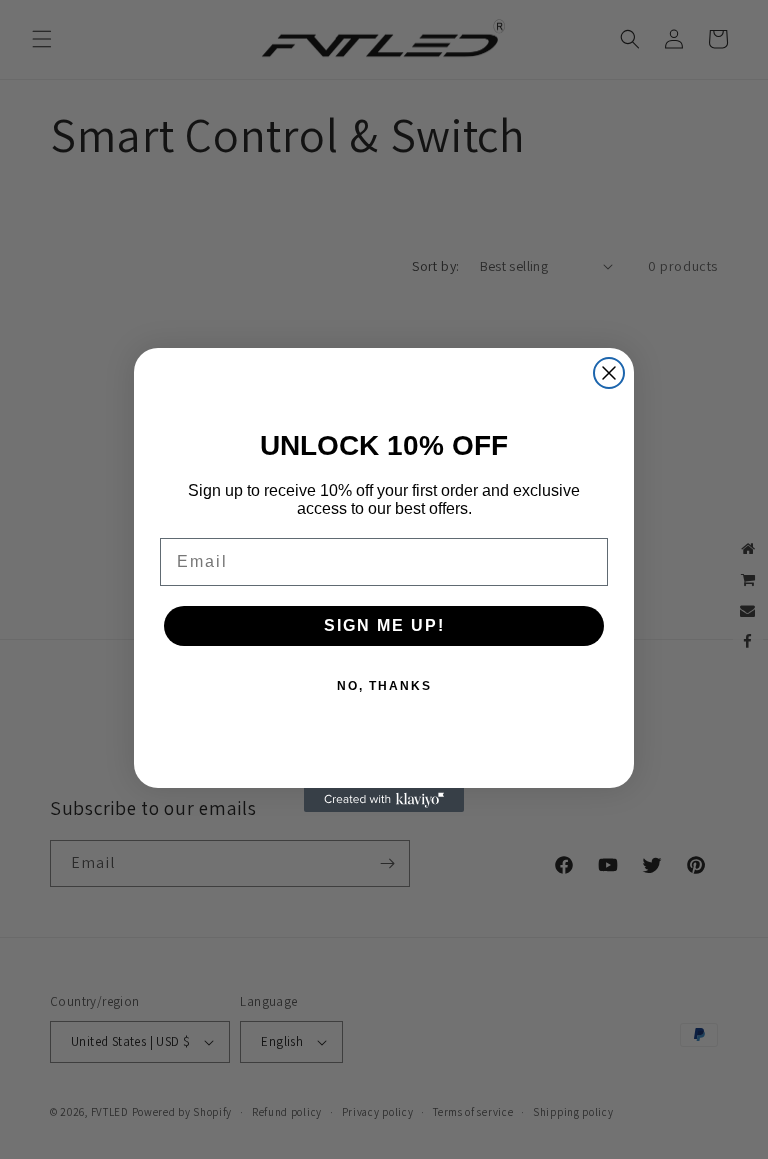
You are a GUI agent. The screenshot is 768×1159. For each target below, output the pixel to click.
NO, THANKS (384, 686)
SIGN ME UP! (384, 625)
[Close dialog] (609, 373)
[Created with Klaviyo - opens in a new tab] (384, 800)
